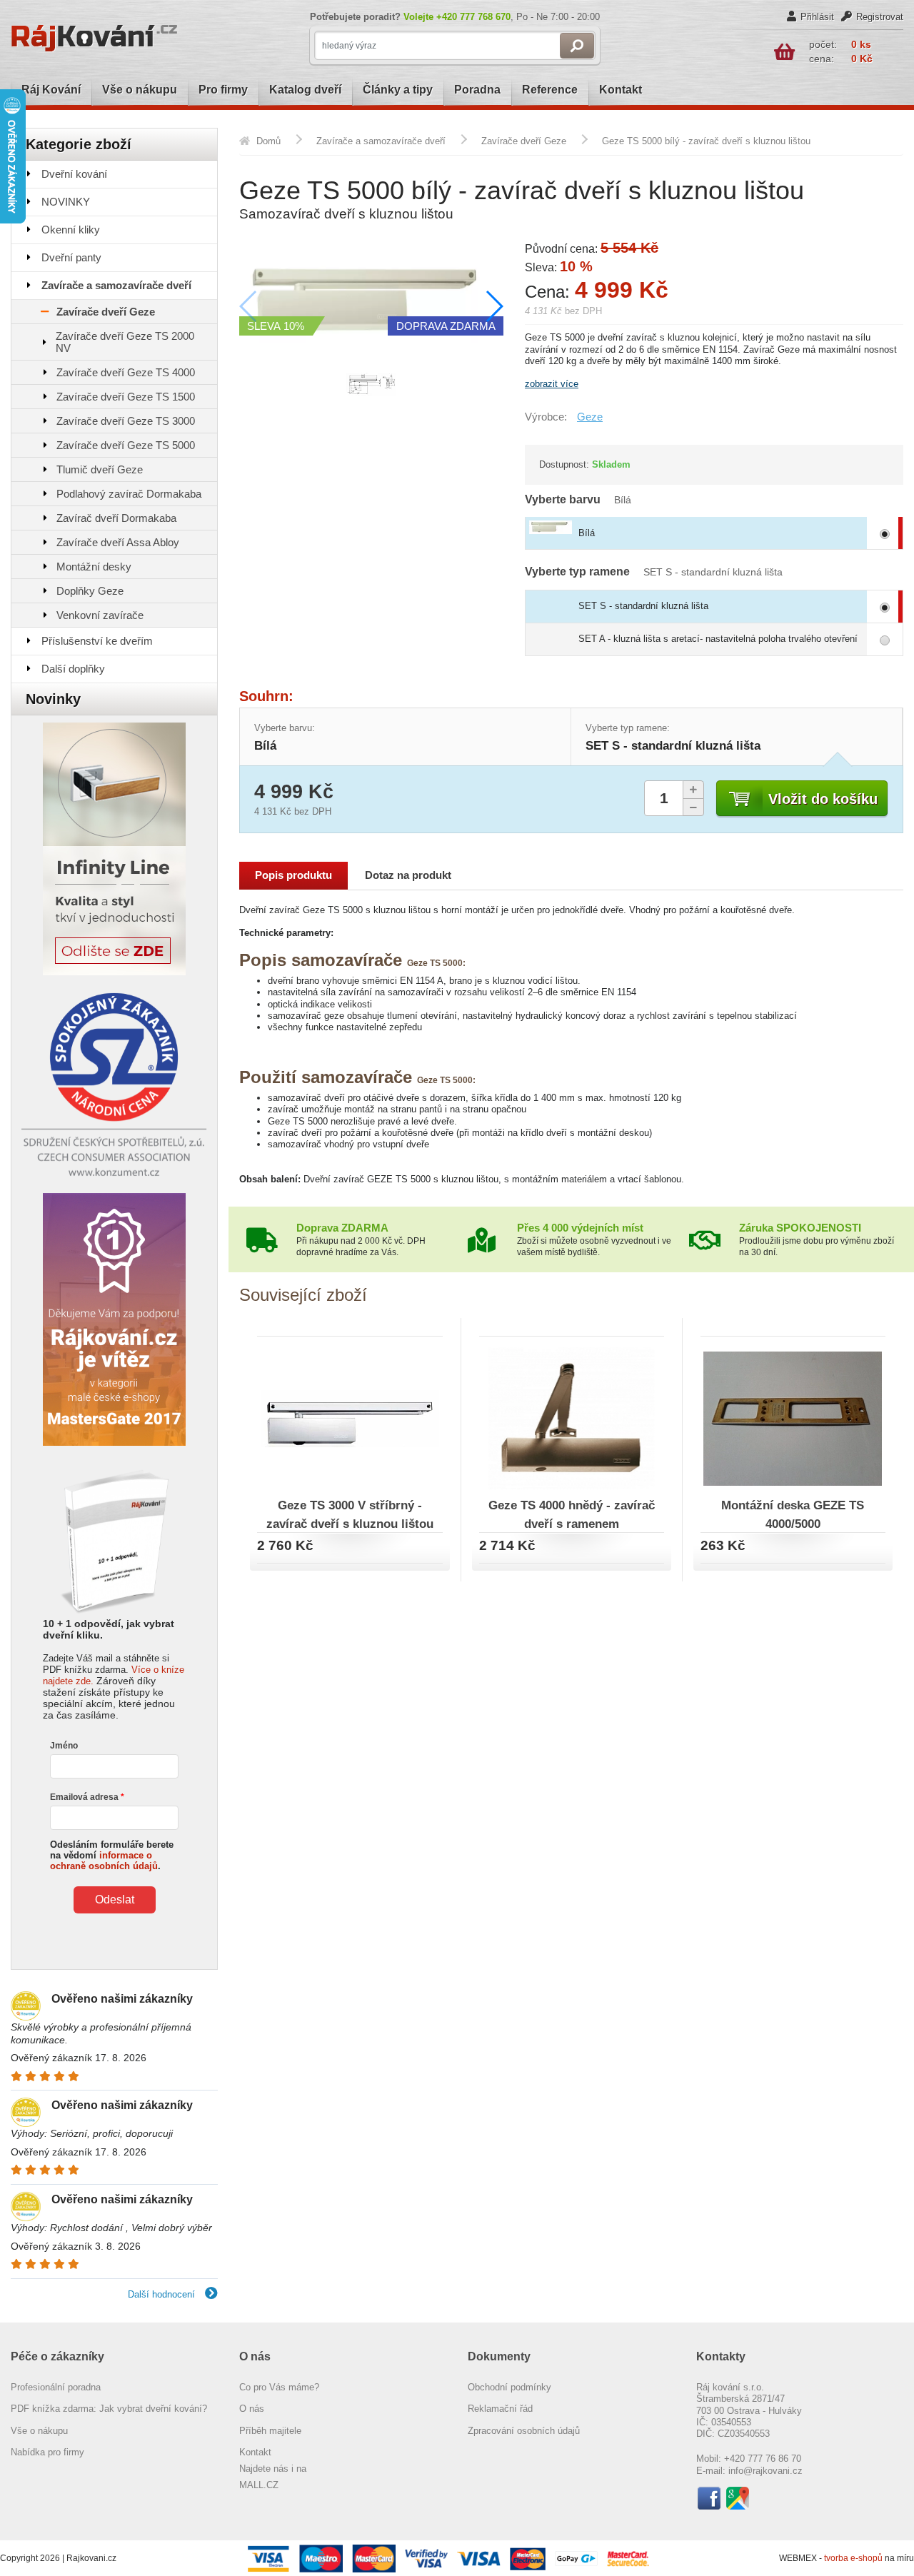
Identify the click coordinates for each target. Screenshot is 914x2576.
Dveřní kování (74, 174)
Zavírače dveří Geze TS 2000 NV (125, 342)
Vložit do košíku (823, 799)
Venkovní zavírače (100, 615)
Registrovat (880, 17)
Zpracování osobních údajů (524, 2431)
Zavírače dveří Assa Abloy (118, 542)
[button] (494, 306)
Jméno (64, 1746)
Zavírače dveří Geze (106, 312)
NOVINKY (66, 202)
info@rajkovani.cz (765, 2471)
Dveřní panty (71, 257)
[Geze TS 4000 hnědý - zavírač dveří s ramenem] (572, 1416)
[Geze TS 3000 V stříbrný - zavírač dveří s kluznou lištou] (350, 1416)
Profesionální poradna (56, 2387)
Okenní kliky (71, 230)
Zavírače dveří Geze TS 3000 (126, 421)
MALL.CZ (259, 2485)
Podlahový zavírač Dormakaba (129, 494)
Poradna (477, 90)
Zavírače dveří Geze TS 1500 (126, 397)
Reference (550, 90)
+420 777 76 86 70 (763, 2459)
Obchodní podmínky (509, 2387)
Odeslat (115, 1900)
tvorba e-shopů (853, 2558)
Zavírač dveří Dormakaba (116, 518)
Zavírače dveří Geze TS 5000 (126, 445)
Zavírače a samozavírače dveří (116, 285)
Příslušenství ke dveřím (97, 641)
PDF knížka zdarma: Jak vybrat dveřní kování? (109, 2409)
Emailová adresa (84, 1797)
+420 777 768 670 (473, 17)
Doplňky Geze (90, 591)
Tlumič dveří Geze (100, 469)
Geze (590, 417)
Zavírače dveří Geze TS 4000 (126, 372)
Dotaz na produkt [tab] (408, 875)
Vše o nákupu (140, 90)
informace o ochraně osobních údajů (104, 1861)
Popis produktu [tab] (293, 875)
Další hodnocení (163, 2294)
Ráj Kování (51, 90)
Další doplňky (73, 669)
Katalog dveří (305, 90)
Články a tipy (398, 90)
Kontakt (621, 90)
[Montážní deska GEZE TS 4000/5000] (793, 1416)
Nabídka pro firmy (47, 2452)
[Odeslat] (577, 46)
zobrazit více (552, 384)
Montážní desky (94, 567)
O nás (252, 2409)
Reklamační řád (500, 2409)
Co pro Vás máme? (279, 2387)
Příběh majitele (270, 2431)
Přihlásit (817, 17)
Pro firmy (223, 90)
